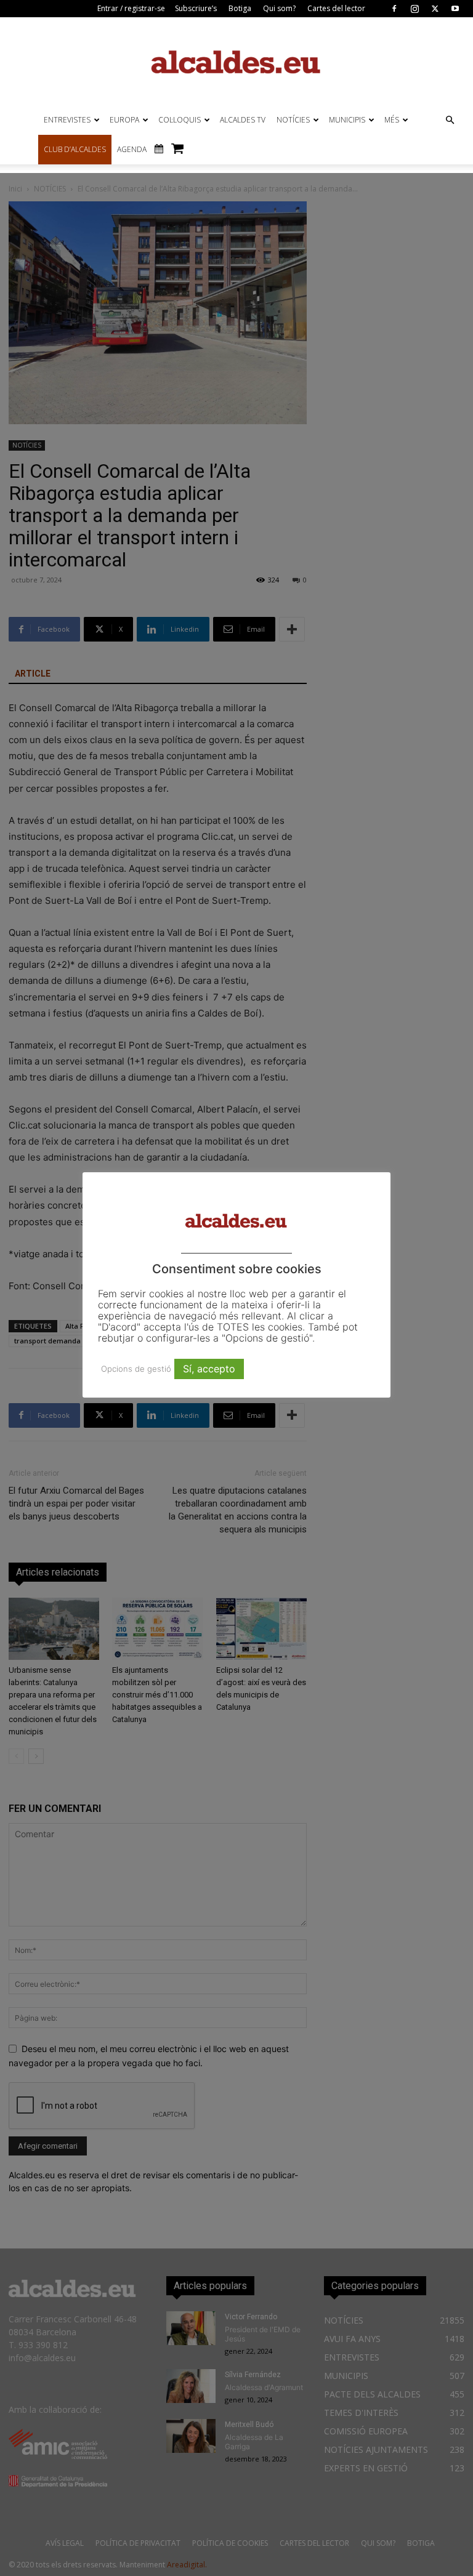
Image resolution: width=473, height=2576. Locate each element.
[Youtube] (455, 9)
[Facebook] (394, 9)
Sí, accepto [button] (209, 1369)
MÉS (392, 120)
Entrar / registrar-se (131, 8)
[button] (450, 120)
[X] (435, 9)
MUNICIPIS (347, 120)
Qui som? (279, 8)
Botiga (240, 8)
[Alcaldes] (236, 61)
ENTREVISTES (67, 120)
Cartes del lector (336, 8)
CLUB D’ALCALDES (75, 149)
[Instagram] (414, 9)
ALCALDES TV (243, 120)
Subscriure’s (196, 8)
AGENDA (132, 149)
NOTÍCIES (293, 120)
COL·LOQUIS (180, 120)
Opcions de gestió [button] (136, 1369)
